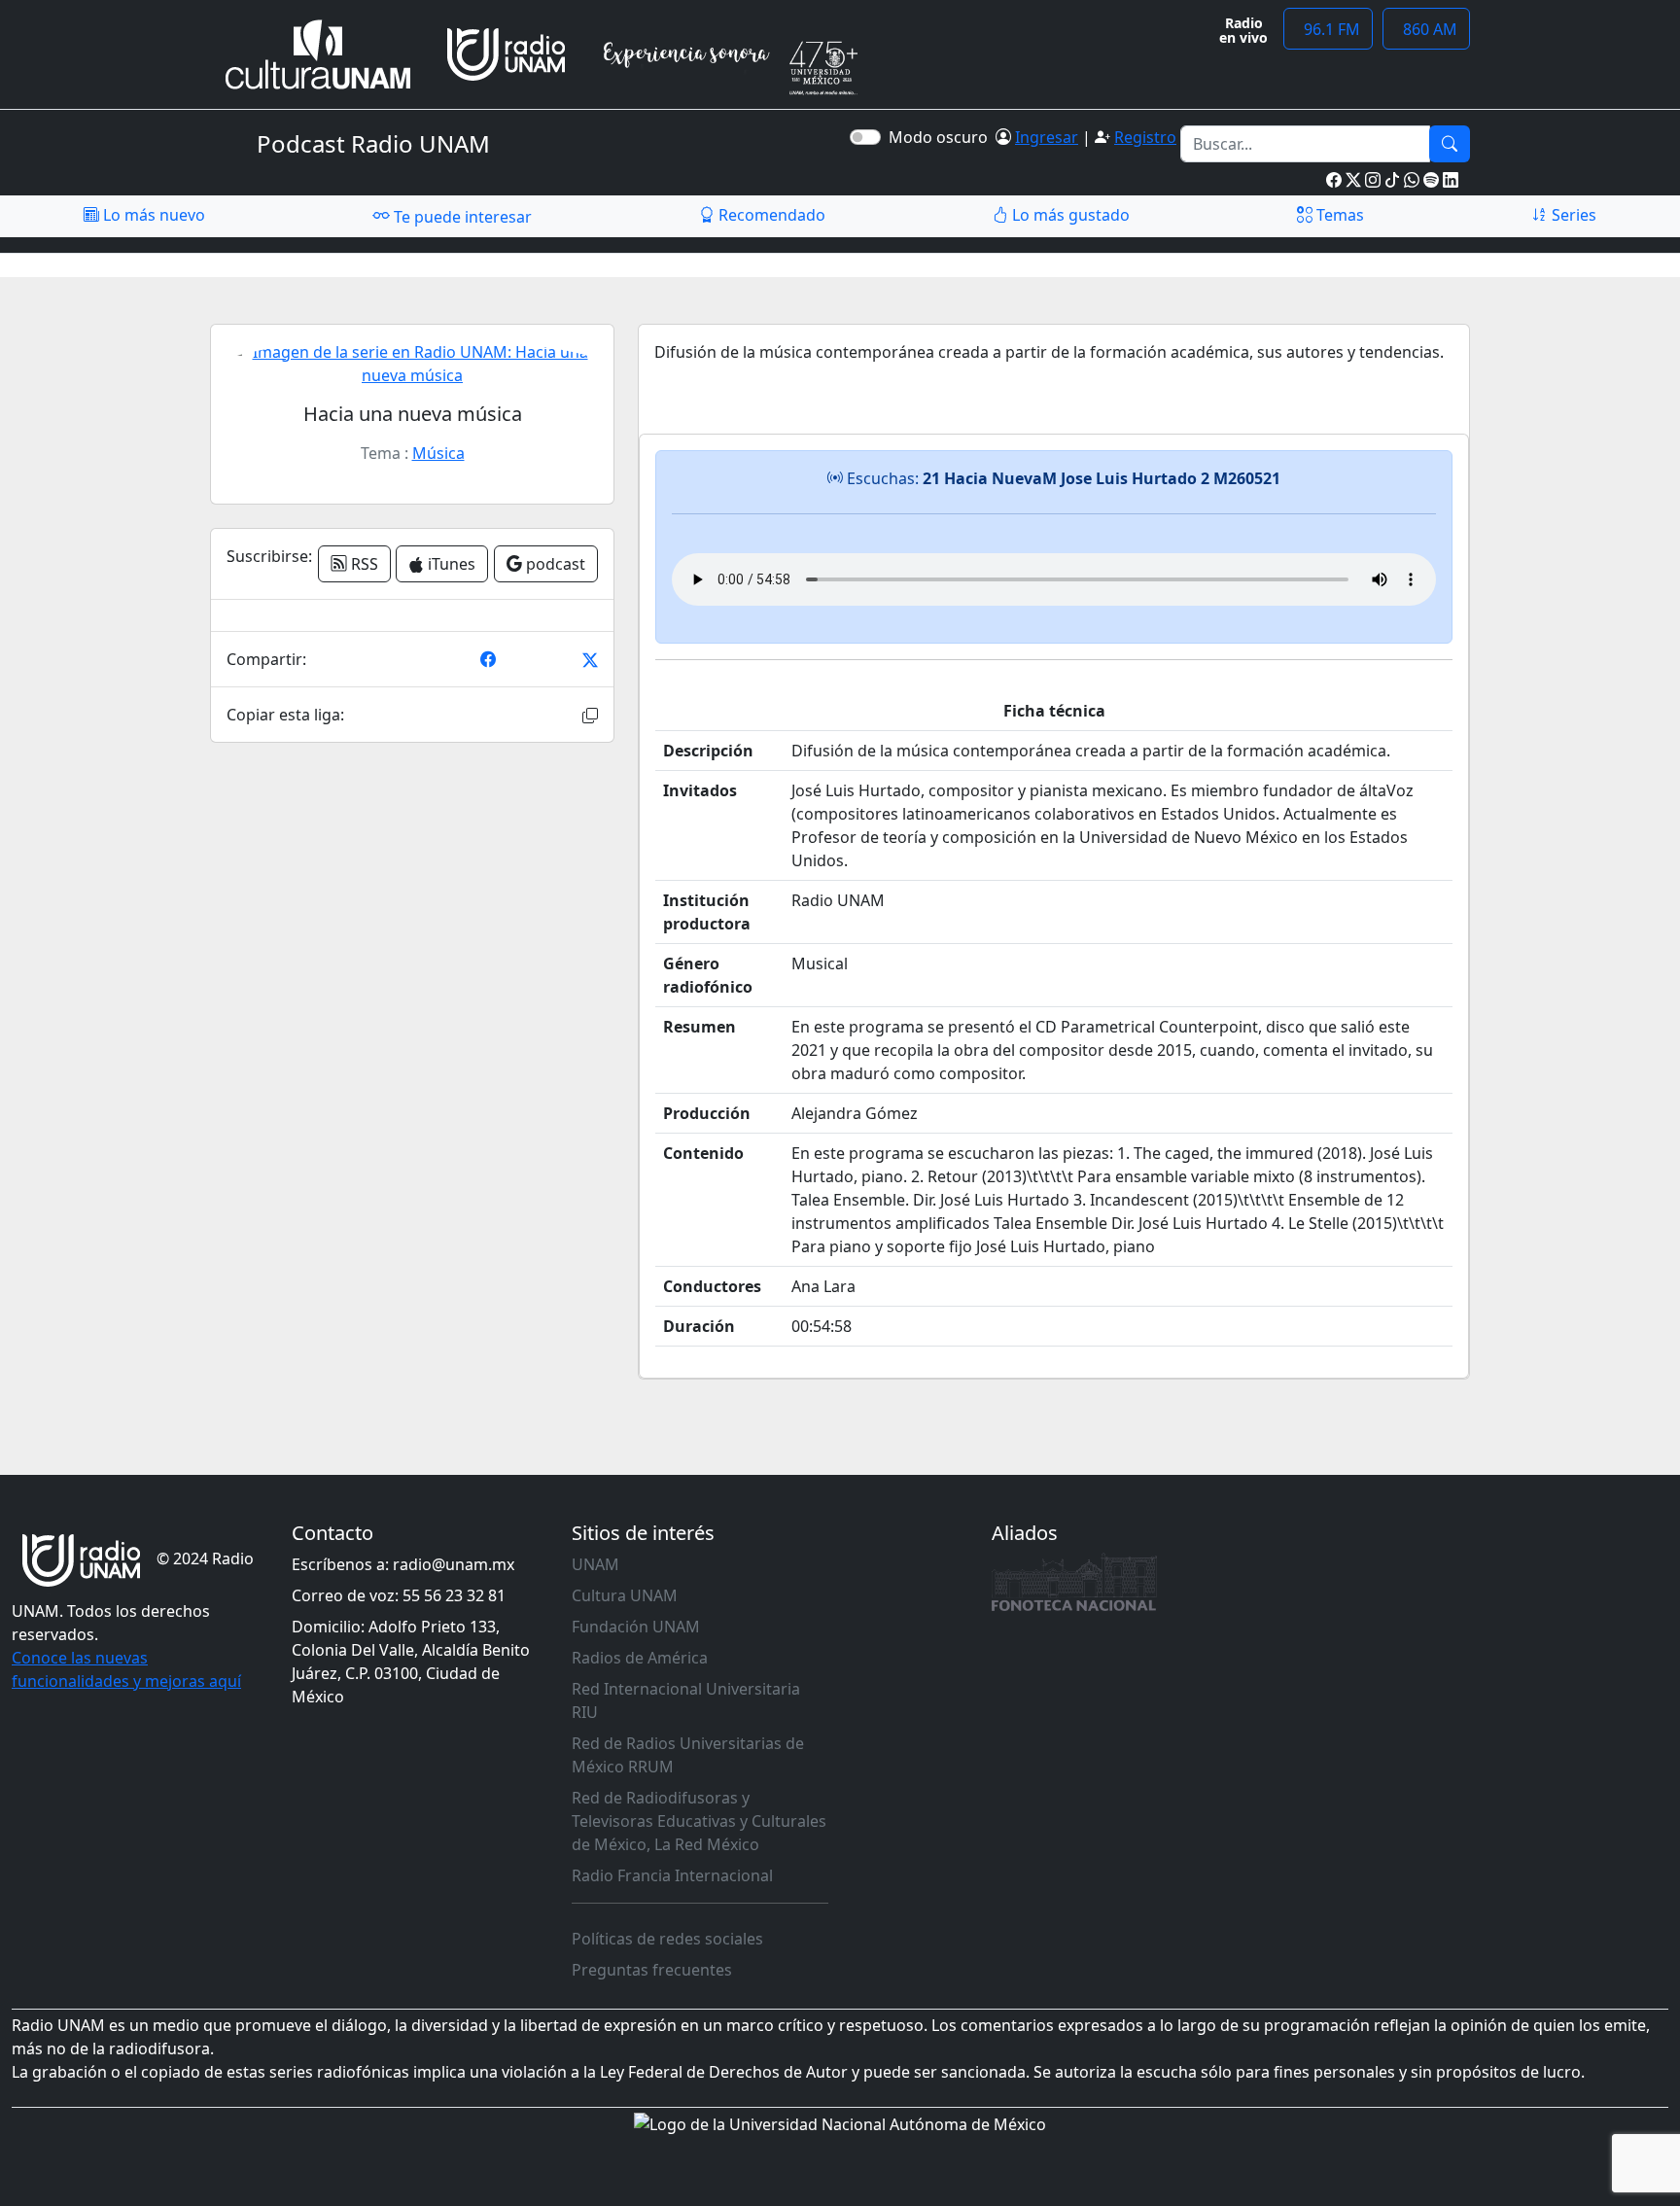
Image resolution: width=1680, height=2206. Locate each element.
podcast (554, 564)
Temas (1338, 215)
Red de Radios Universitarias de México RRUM (688, 1755)
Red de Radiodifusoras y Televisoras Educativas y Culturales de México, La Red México (699, 1821)
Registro (1145, 137)
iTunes (450, 564)
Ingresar (1047, 137)
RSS (363, 564)
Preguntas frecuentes (652, 1970)
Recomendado (770, 215)
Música (438, 453)
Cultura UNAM (625, 1595)
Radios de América (640, 1658)
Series (1572, 215)
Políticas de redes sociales (667, 1939)
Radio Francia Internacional (672, 1875)
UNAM (595, 1564)
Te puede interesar (461, 217)
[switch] (865, 137)
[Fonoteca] (1074, 1582)
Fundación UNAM (636, 1627)
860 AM (1426, 29)
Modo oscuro (942, 137)
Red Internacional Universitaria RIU (686, 1700)
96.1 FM (1328, 29)
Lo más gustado (1069, 215)
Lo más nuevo (152, 215)
